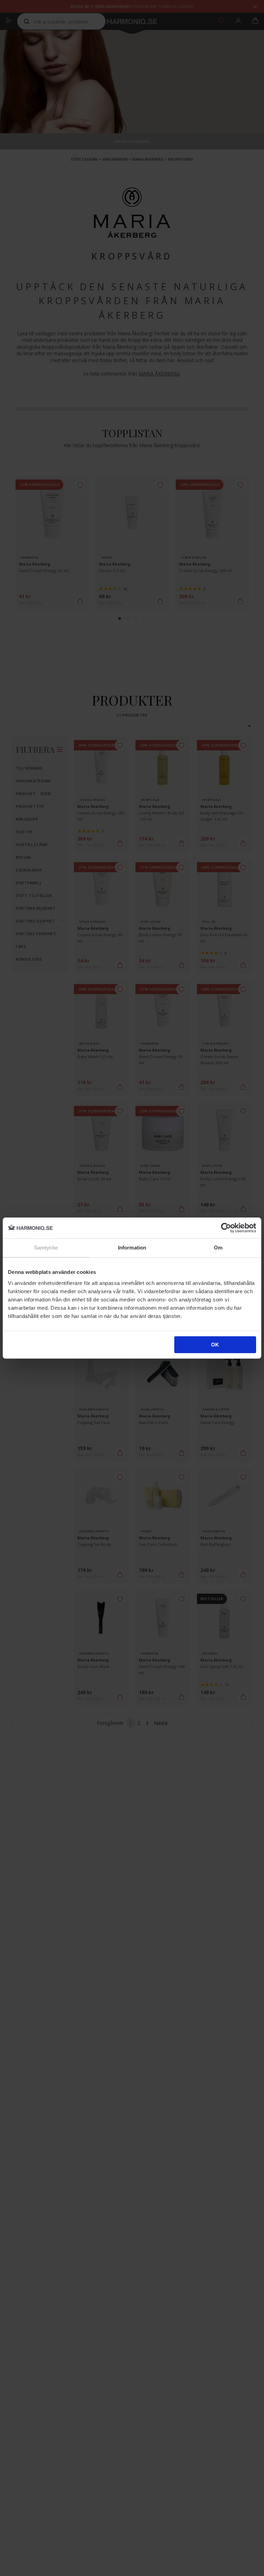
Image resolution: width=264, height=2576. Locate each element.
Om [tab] (218, 1248)
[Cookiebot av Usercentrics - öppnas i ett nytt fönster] (226, 1228)
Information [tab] (132, 1248)
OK (215, 1345)
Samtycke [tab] (46, 1248)
